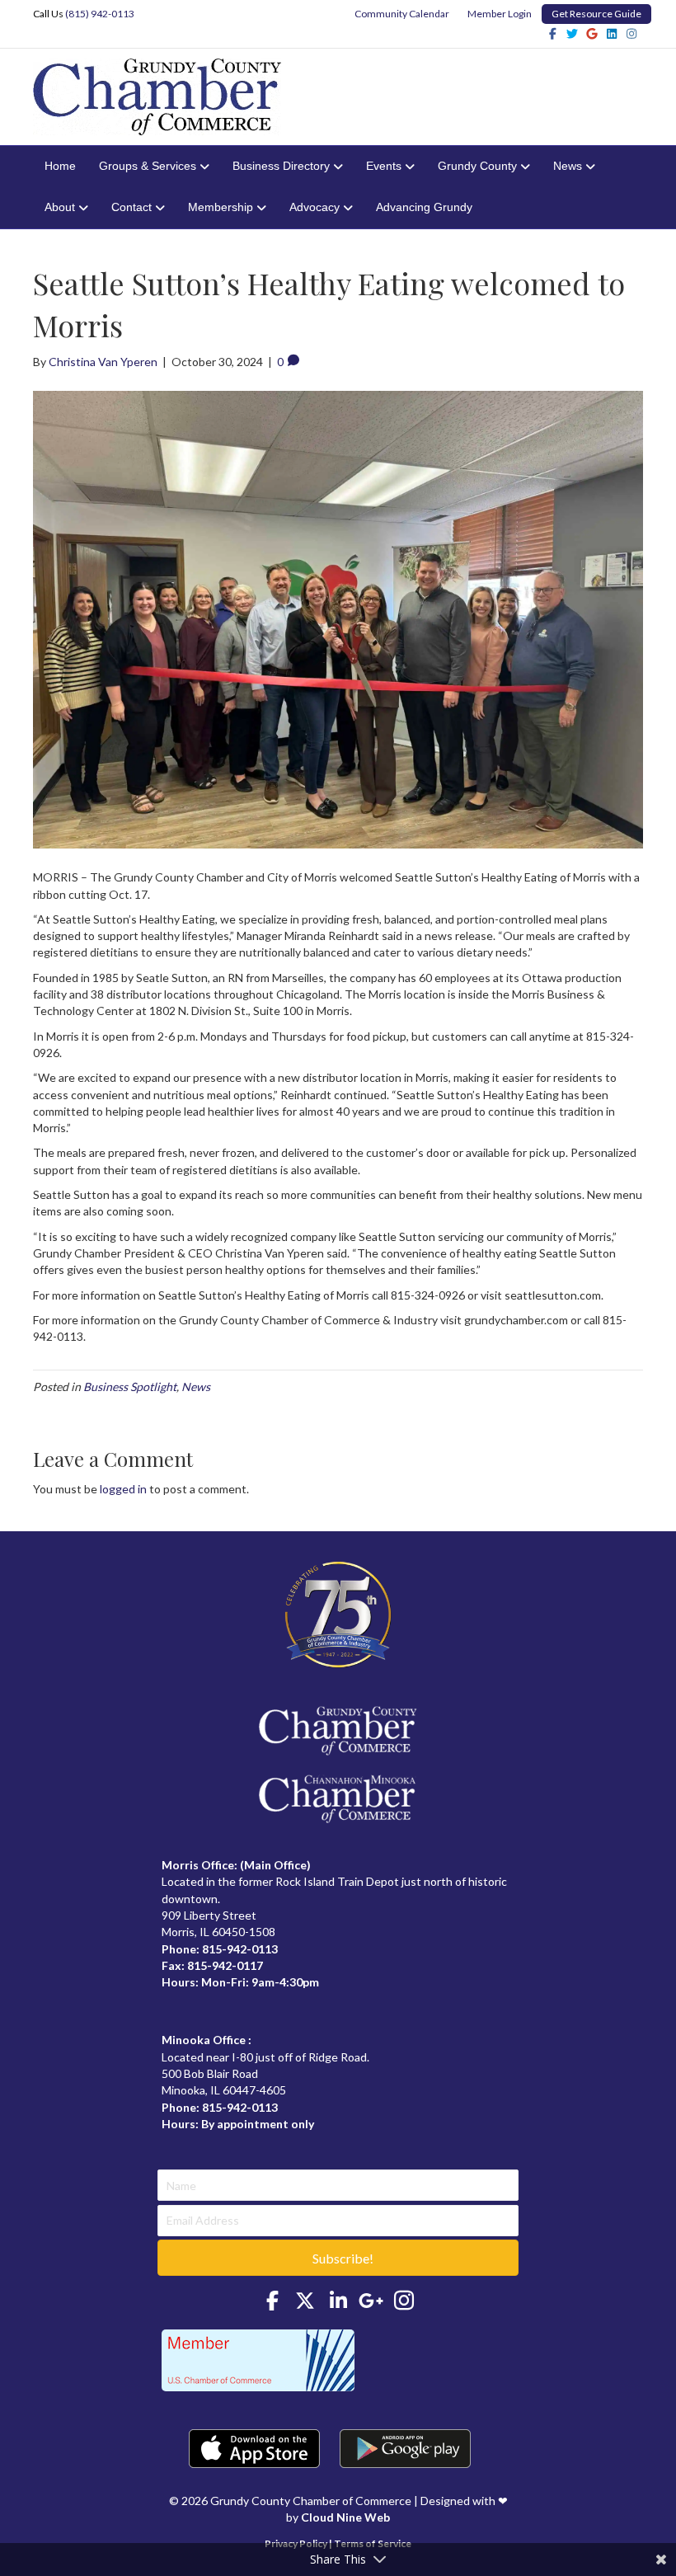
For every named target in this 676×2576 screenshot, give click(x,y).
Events (384, 166)
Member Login (500, 14)
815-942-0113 (240, 1949)
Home (60, 166)
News (568, 166)
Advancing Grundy (424, 207)
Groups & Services (148, 166)
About (60, 207)
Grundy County (477, 166)
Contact (131, 207)
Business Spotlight (130, 1387)
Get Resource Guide (596, 14)
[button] (338, 2258)
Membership (221, 207)
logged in (123, 1489)
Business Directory (281, 166)
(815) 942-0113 (100, 14)
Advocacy (315, 207)
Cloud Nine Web (345, 2517)
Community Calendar (402, 14)
